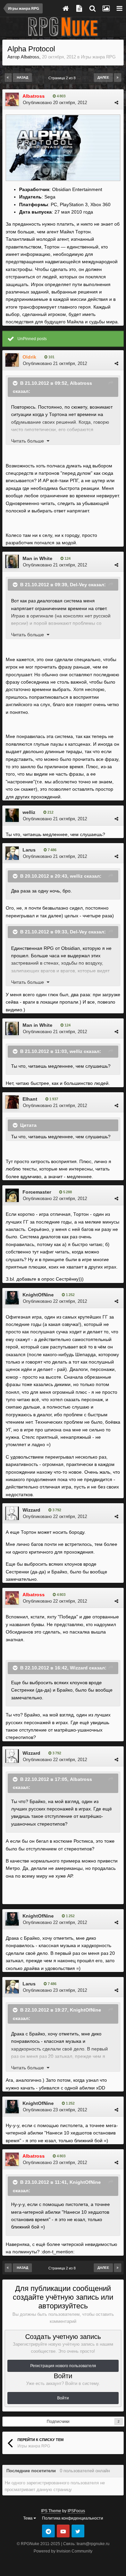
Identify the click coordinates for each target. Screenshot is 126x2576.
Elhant (30, 1099)
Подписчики (58, 2422)
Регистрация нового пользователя (63, 2366)
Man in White (37, 558)
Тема (28, 2518)
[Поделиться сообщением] (116, 103)
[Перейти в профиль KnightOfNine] (12, 1298)
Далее (103, 77)
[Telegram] (48, 2531)
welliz (29, 812)
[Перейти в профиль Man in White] (12, 561)
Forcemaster (37, 1192)
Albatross (30, 57)
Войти (63, 2398)
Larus (29, 850)
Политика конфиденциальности (73, 2518)
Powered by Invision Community (63, 2551)
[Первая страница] (8, 78)
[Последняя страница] (118, 78)
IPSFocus (76, 2511)
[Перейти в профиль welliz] (12, 815)
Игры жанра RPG (98, 57)
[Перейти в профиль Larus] (12, 853)
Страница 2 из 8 (63, 78)
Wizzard (31, 1510)
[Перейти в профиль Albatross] (12, 99)
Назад (23, 77)
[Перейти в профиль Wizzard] (12, 1513)
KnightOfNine (38, 1295)
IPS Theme (51, 2511)
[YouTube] (63, 2531)
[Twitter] (78, 2531)
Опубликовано (55, 103)
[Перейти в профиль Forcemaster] (12, 1195)
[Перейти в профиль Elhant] (12, 1102)
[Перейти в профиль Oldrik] (12, 360)
